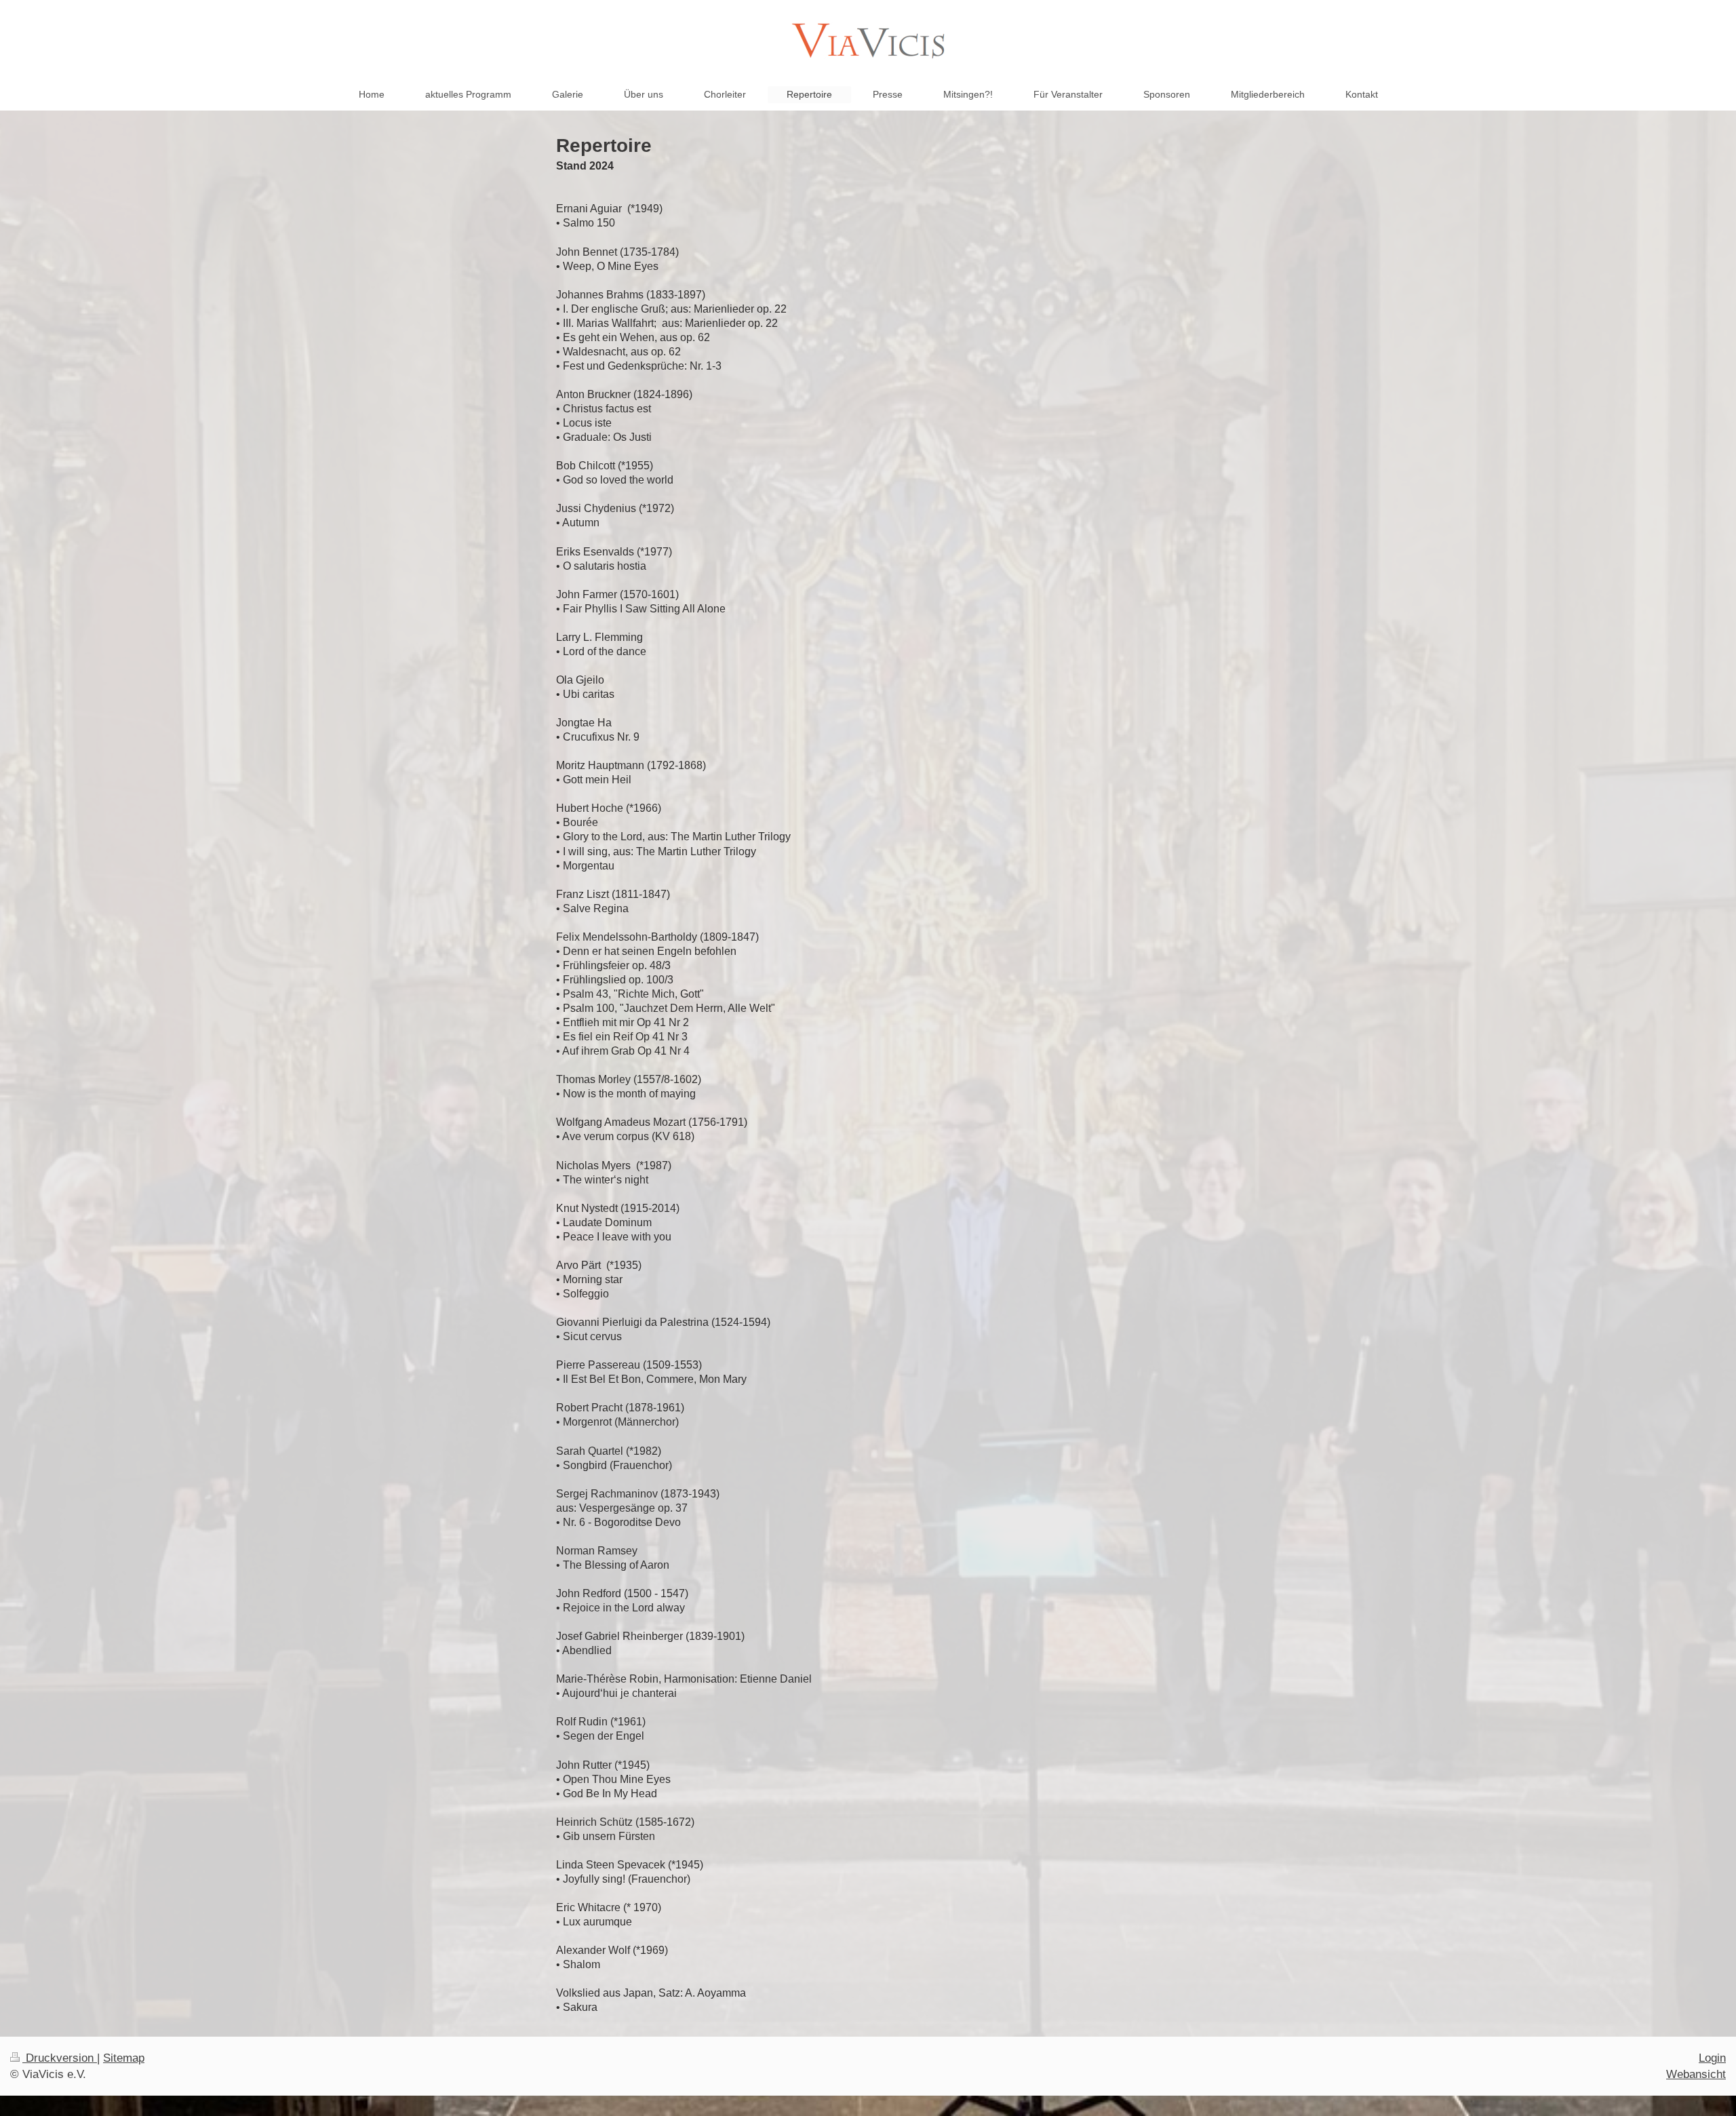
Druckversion (60, 2058)
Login (1712, 2058)
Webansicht (1696, 2074)
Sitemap (124, 2058)
